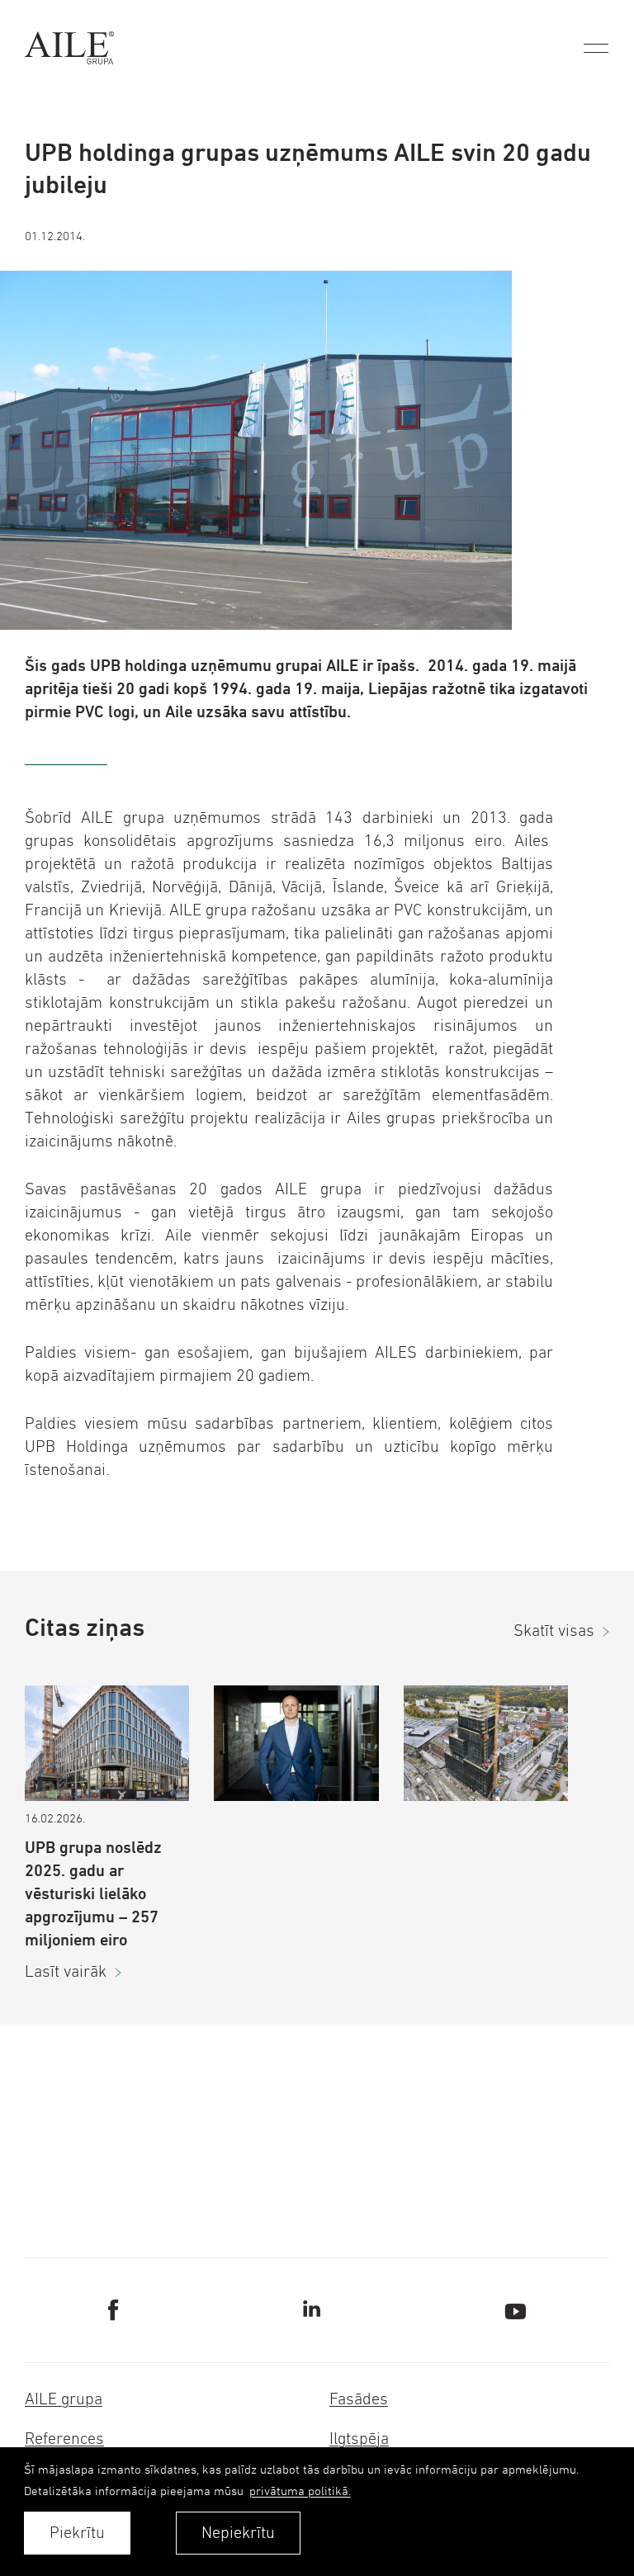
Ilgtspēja (359, 2439)
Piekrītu (77, 2533)
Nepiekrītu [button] (238, 2533)
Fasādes (359, 2399)
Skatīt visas (554, 1631)
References (64, 2439)
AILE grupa (64, 2399)
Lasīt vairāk (66, 1971)
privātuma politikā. (300, 2491)
